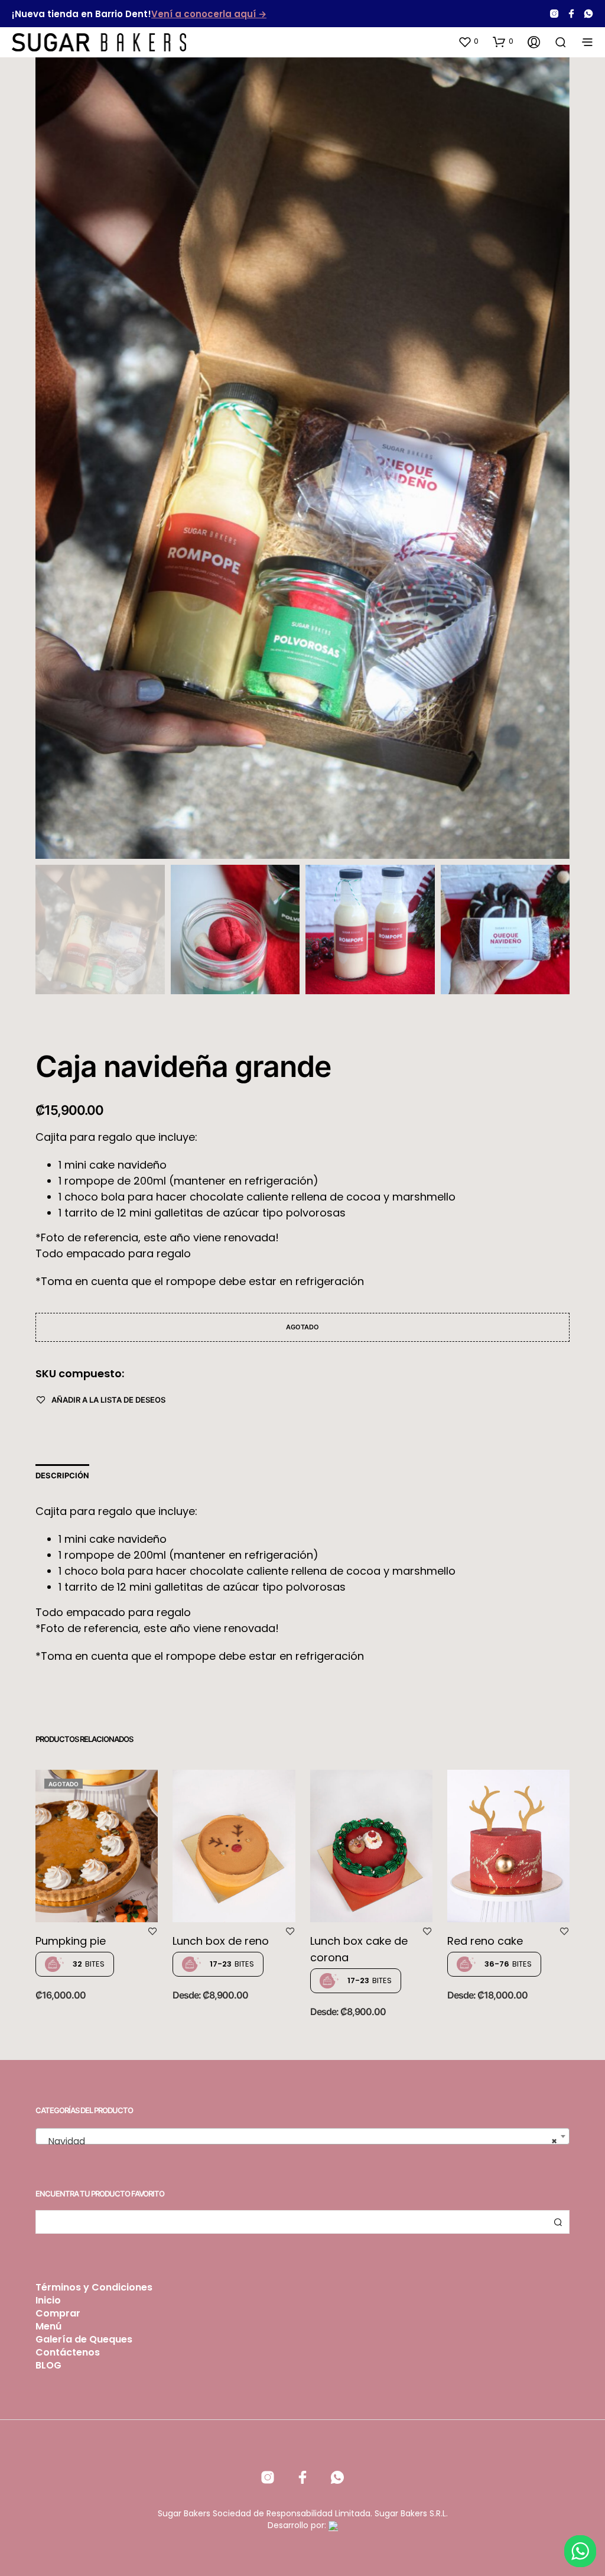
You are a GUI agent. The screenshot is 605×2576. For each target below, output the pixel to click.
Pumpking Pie (71, 1941)
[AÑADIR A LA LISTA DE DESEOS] (152, 1933)
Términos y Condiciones (94, 2287)
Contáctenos (68, 2352)
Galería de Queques (84, 2339)
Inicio (48, 2300)
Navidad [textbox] (299, 2141)
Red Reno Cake (485, 1941)
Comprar (58, 2313)
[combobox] (302, 2136)
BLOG (48, 2365)
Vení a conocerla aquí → (209, 14)
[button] (468, 41)
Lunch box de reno (221, 1941)
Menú (48, 2326)
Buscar (558, 2222)
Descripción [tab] (62, 1475)
